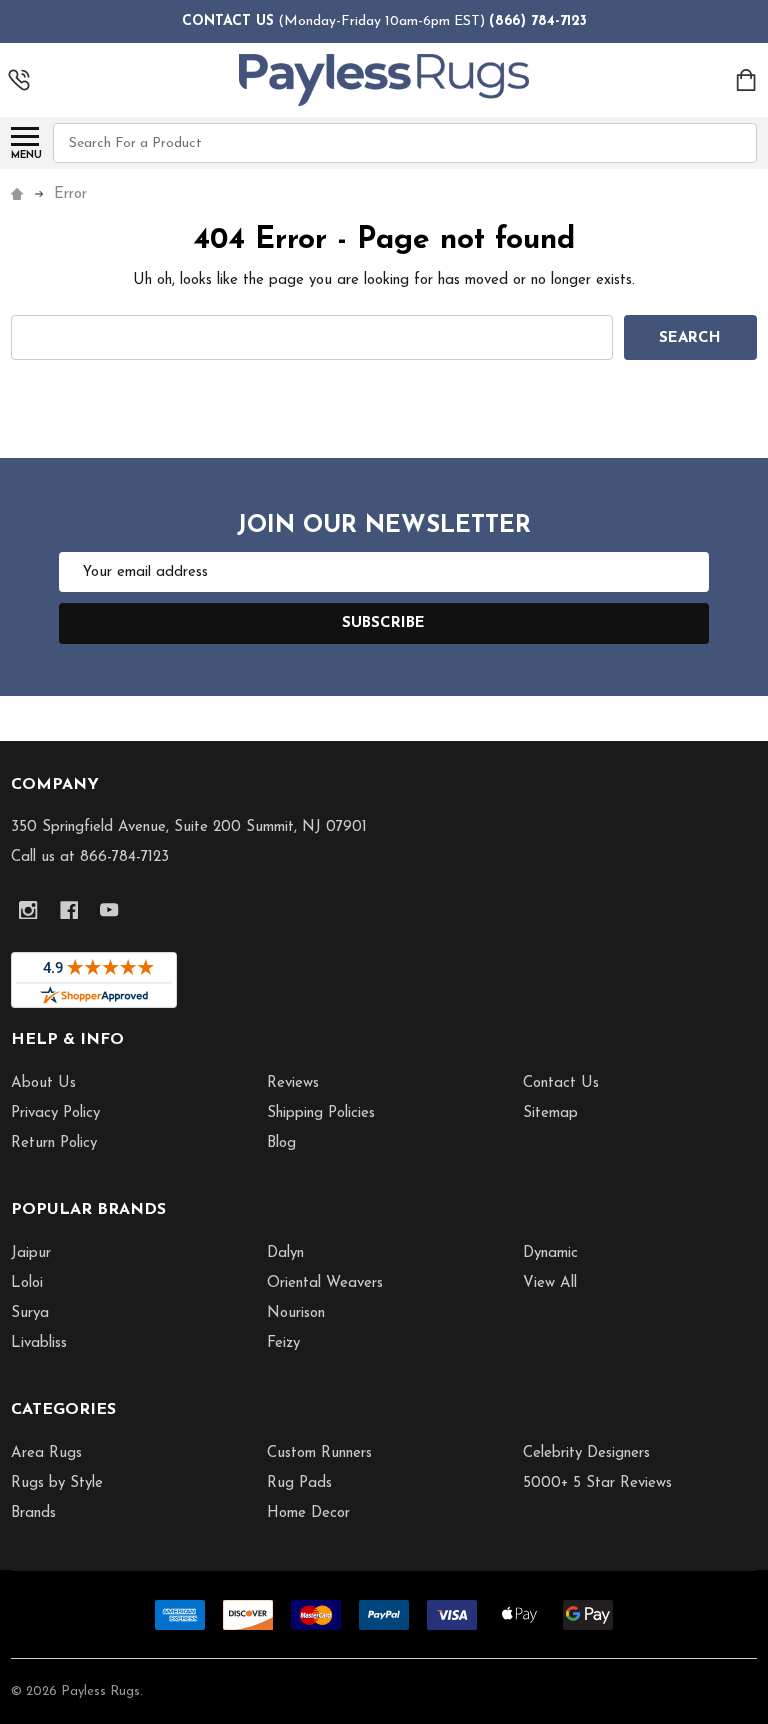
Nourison (296, 1313)
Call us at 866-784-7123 (90, 857)
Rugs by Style (57, 1483)
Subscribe (383, 623)
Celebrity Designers (586, 1453)
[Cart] (747, 80)
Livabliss (39, 1343)
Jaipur (31, 1253)
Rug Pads (299, 1483)
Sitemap (550, 1113)
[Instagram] (28, 910)
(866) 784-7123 (538, 21)
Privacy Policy (55, 1113)
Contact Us (561, 1083)
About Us (43, 1083)
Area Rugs (46, 1453)
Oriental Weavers (325, 1283)
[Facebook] (69, 910)
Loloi (27, 1283)
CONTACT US (228, 21)
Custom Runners (319, 1453)
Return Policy (54, 1143)
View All (550, 1283)
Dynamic (550, 1253)
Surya (30, 1313)
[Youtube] (109, 910)
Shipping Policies (321, 1113)
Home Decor (308, 1513)
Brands (33, 1513)
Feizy (283, 1343)
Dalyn (285, 1253)
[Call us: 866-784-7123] (19, 80)
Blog (281, 1143)
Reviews (293, 1083)
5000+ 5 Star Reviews (597, 1483)
